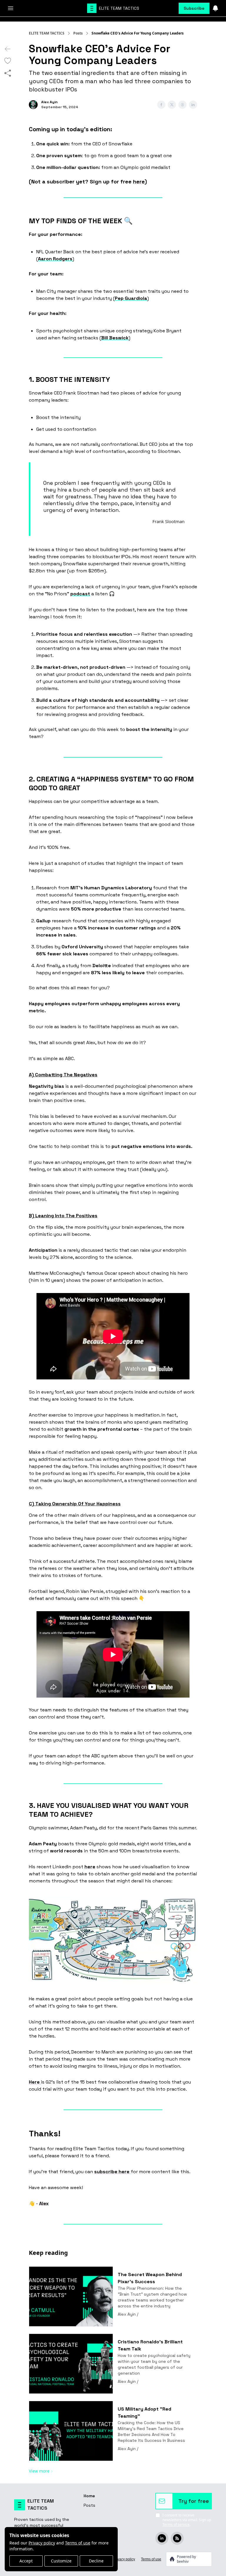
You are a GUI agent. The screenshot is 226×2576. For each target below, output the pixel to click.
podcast (80, 594)
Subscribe (194, 8)
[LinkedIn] (162, 2538)
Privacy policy (42, 2543)
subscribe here (112, 2172)
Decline (96, 2561)
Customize (61, 2561)
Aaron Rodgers (55, 259)
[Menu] (11, 7)
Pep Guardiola (131, 298)
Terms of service (176, 2525)
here (139, 181)
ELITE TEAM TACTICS (47, 33)
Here (35, 2082)
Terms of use (78, 2543)
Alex (44, 2203)
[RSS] (177, 2538)
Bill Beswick (115, 338)
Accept (26, 2561)
